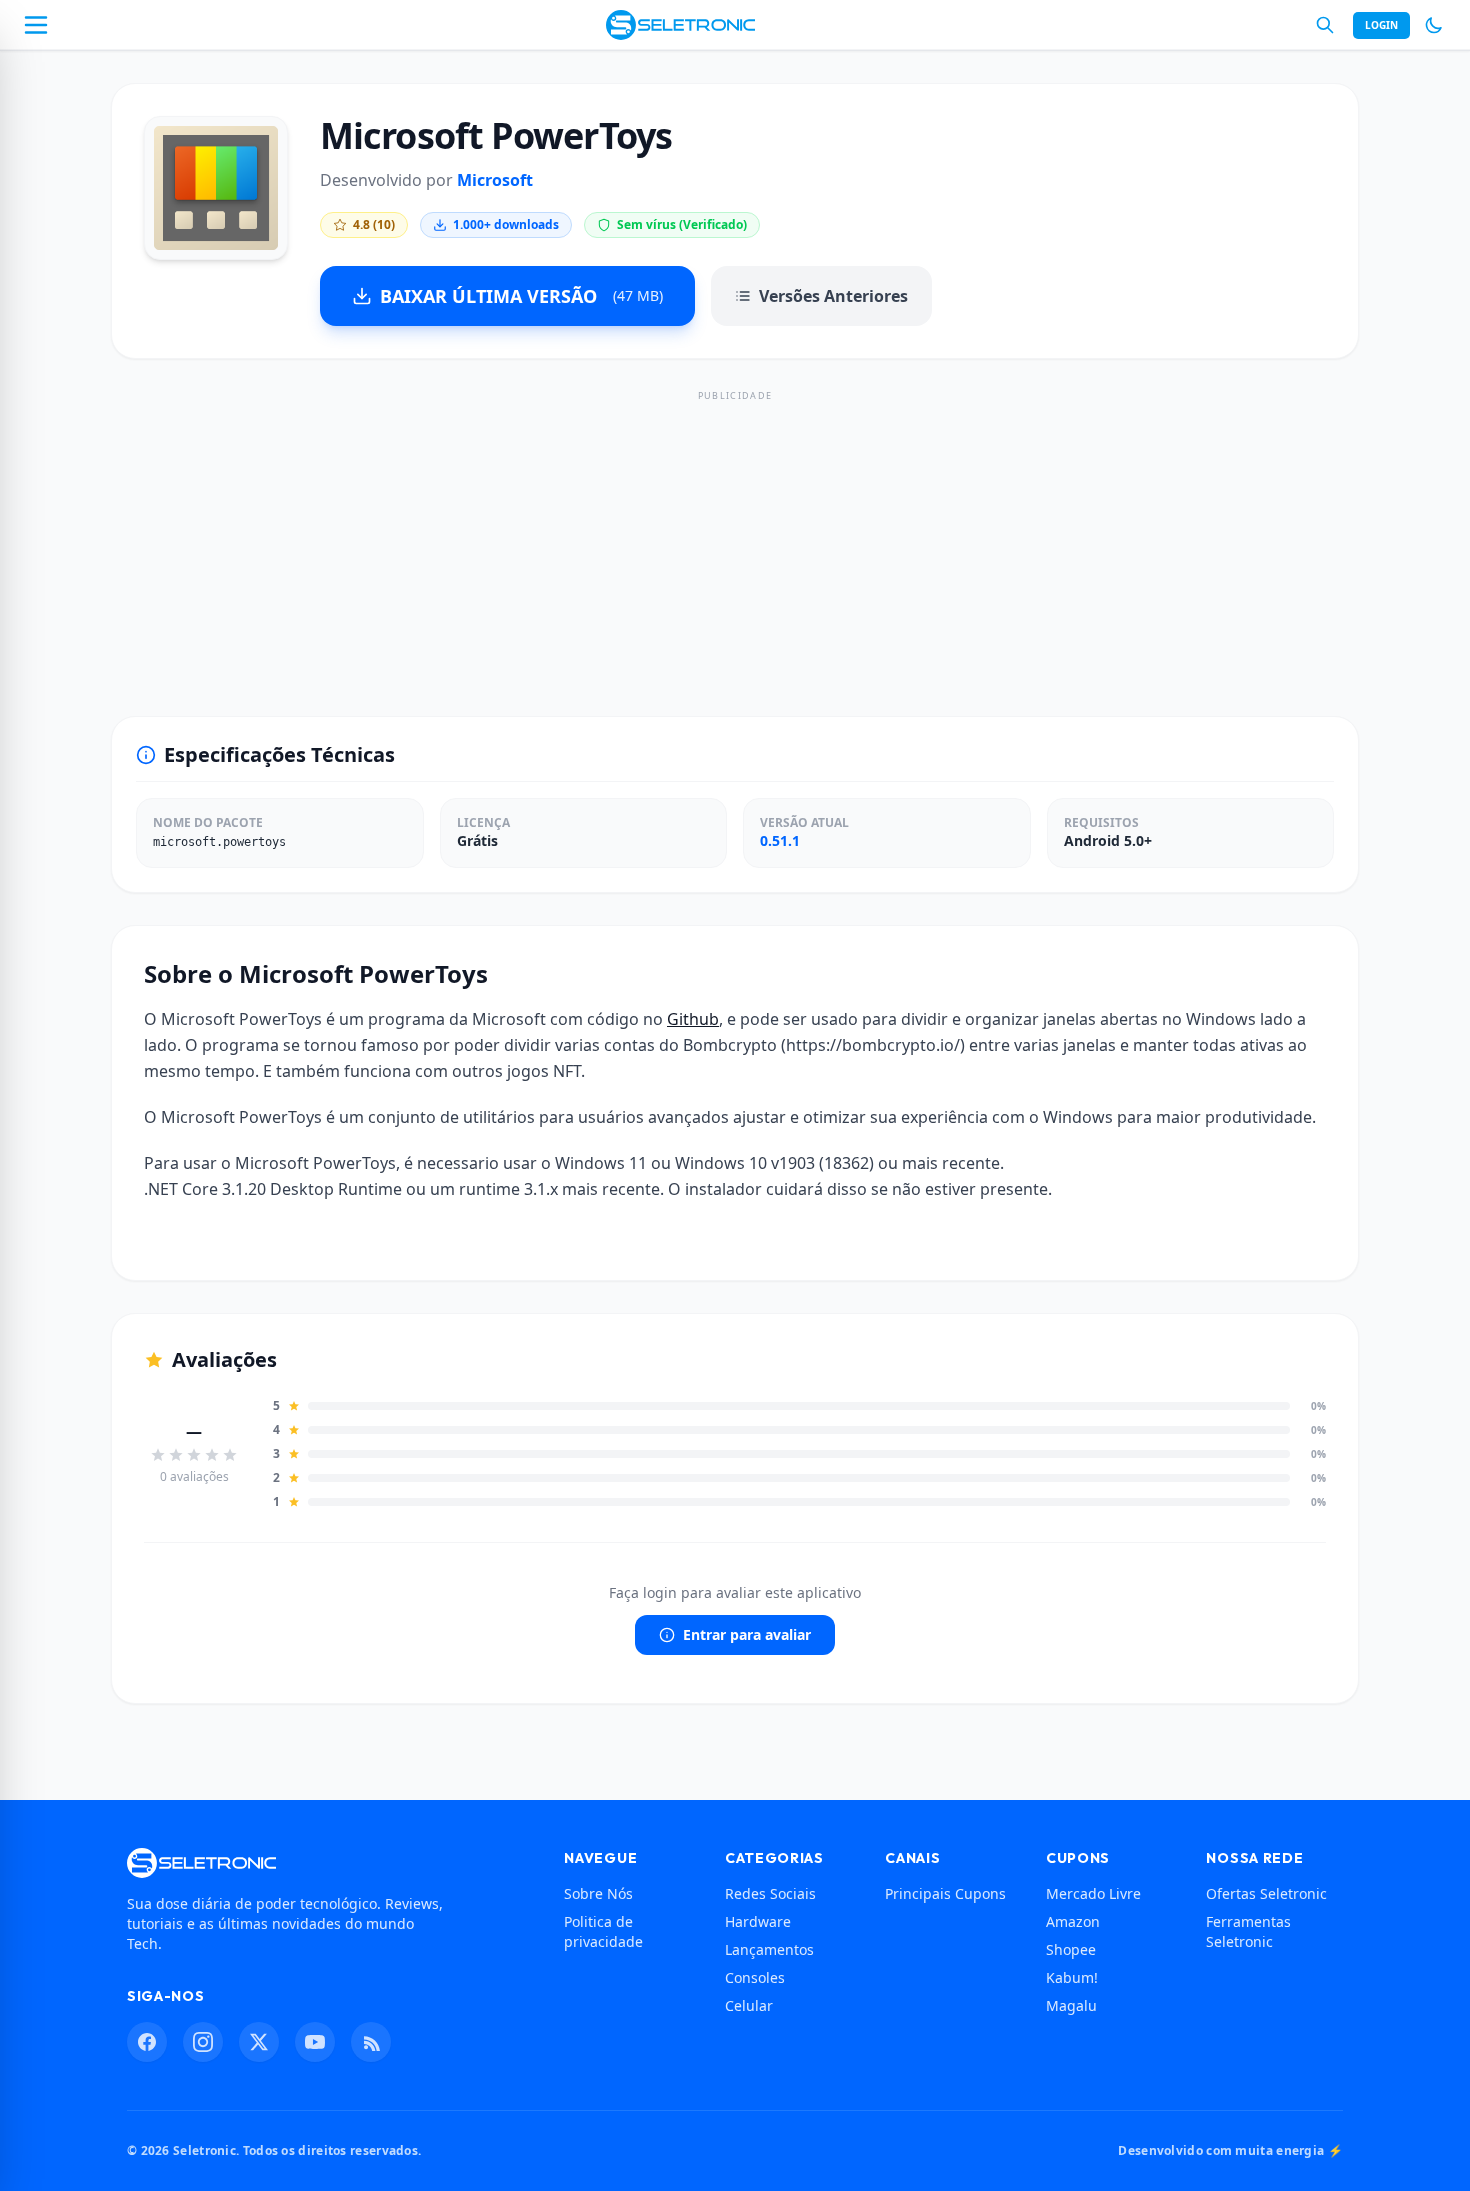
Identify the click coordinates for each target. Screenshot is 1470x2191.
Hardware (758, 1921)
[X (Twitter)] (259, 2042)
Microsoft (495, 180)
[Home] (680, 25)
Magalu (1071, 2005)
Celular (749, 2005)
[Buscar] (1325, 25)
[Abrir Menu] (36, 25)
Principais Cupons (945, 1893)
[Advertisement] (735, 544)
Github (693, 1019)
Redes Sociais (770, 1893)
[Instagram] (203, 2042)
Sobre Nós (598, 1893)
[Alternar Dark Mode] (1434, 25)
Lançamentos (769, 1949)
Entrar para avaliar (747, 1634)
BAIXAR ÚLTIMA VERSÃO (521, 296)
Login (1381, 25)
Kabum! (1072, 1977)
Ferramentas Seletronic (1248, 1931)
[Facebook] (147, 2042)
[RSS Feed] (371, 2042)
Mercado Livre (1093, 1893)
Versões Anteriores (833, 296)
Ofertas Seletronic (1266, 1893)
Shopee (1071, 1949)
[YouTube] (315, 2042)
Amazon (1073, 1921)
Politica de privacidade (603, 1931)
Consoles (755, 1977)
